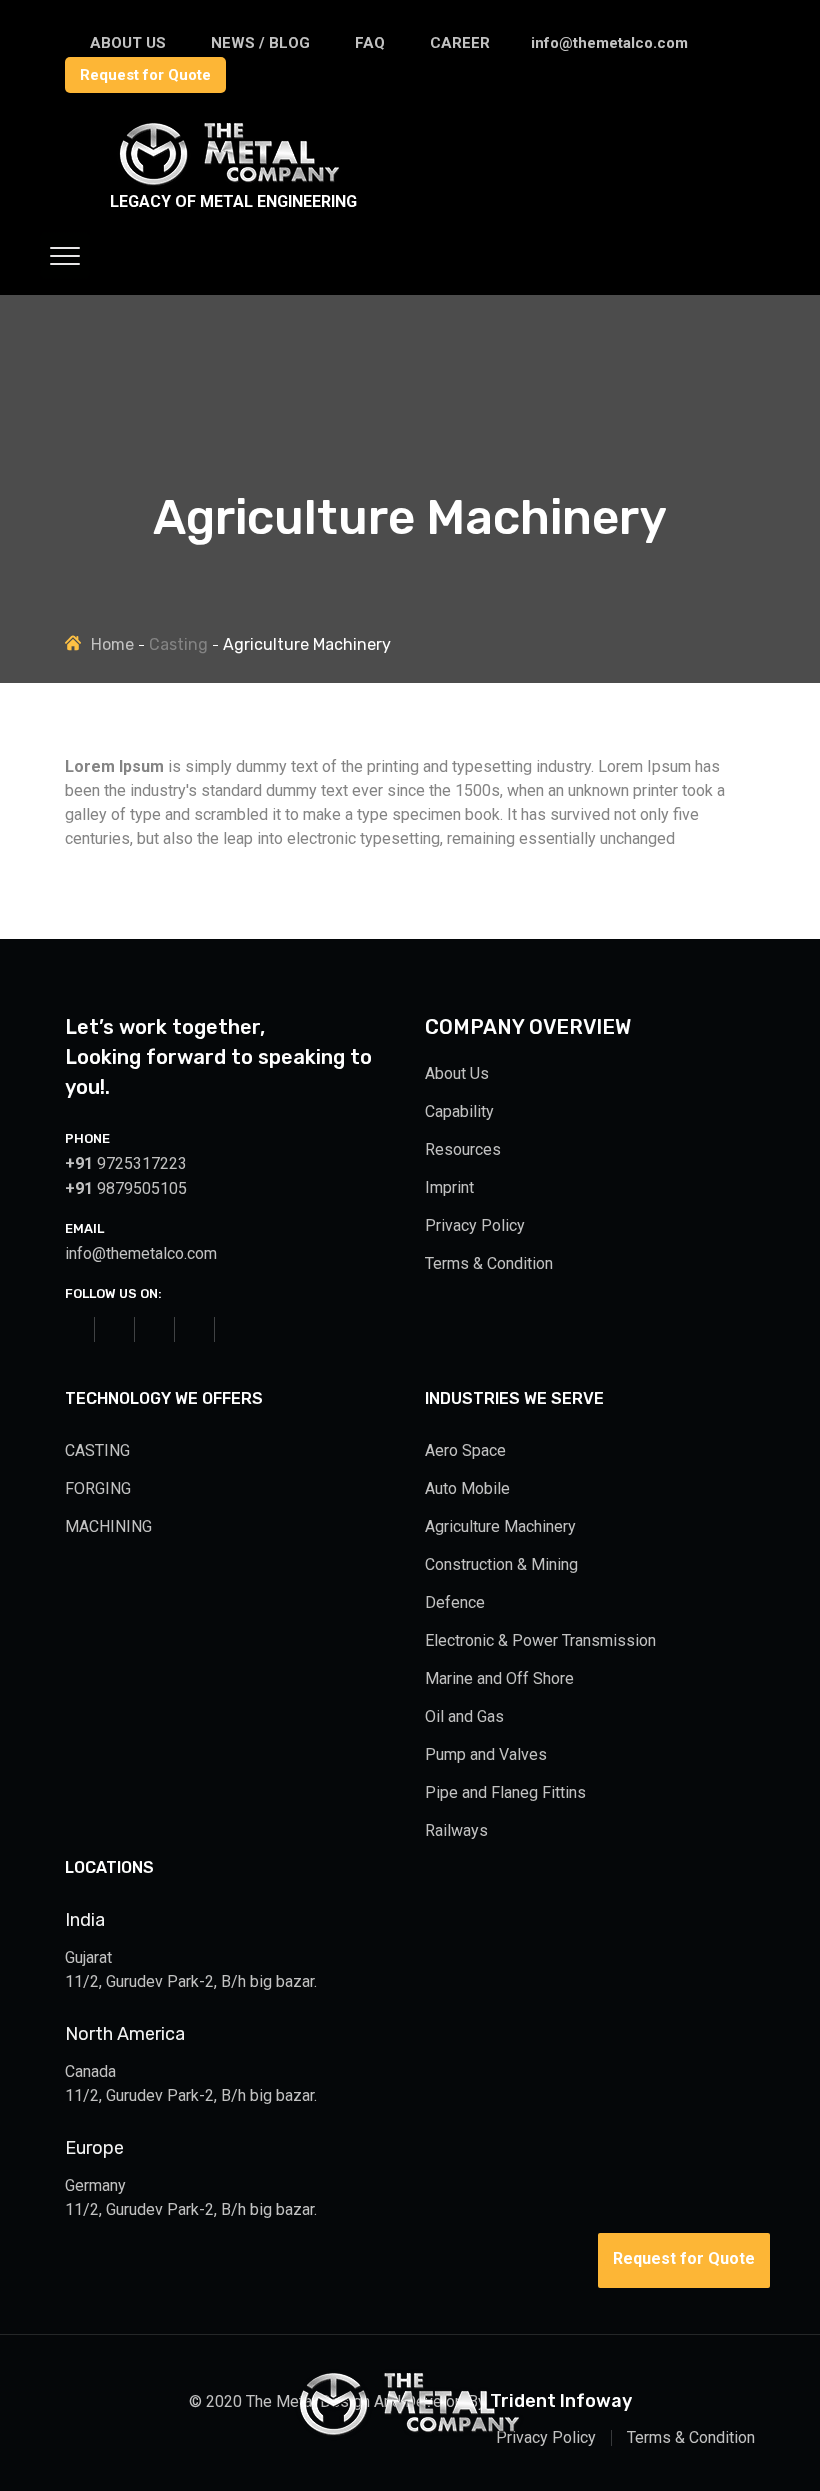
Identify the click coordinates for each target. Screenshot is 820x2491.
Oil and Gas (464, 1716)
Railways (456, 1830)
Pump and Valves (486, 1754)
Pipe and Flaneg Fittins (505, 1792)
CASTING (97, 1450)
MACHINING (108, 1526)
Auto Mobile (467, 1488)
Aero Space (465, 1450)
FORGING (98, 1488)
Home (112, 644)
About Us (457, 1073)
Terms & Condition (489, 1263)
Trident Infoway (561, 2401)
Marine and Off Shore (499, 1678)
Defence (455, 1602)
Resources (463, 1149)
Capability (459, 1111)
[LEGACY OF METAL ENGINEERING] (195, 163)
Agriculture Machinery (500, 1526)
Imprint (449, 1187)
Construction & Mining (501, 1564)
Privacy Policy (475, 1225)
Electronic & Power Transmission (540, 1640)
